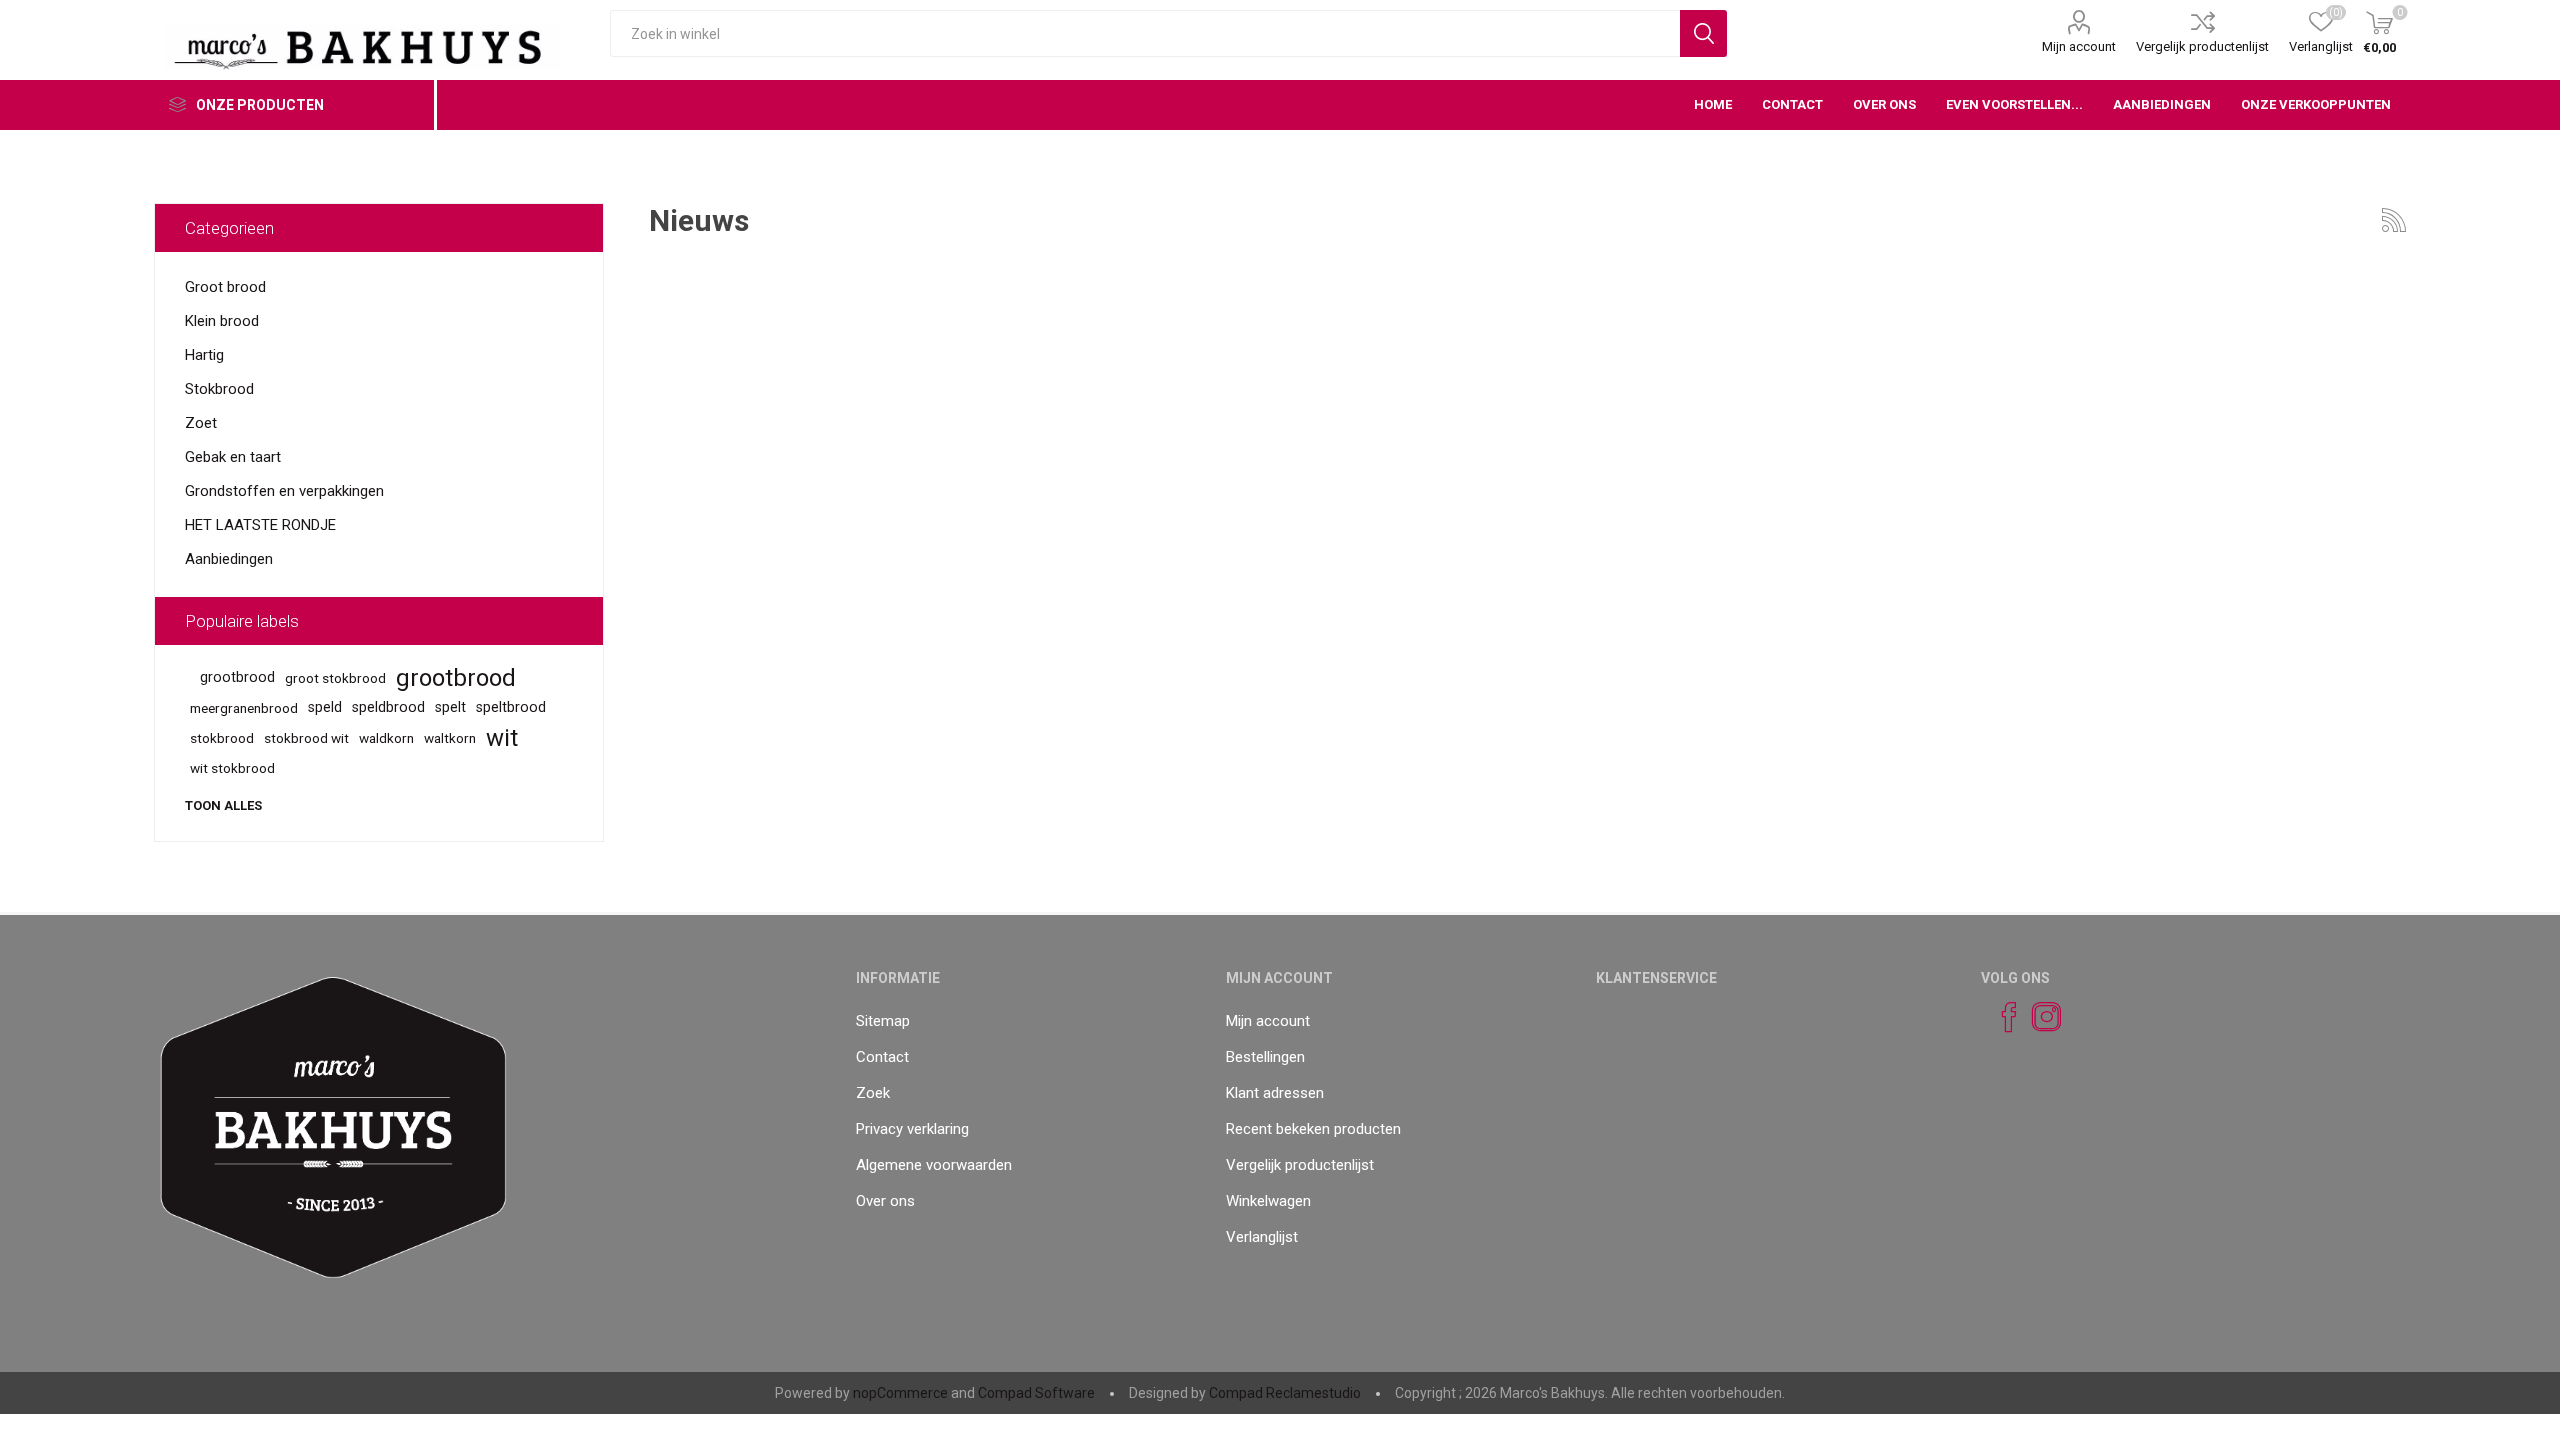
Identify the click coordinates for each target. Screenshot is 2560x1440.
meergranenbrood (244, 708)
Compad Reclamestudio (1285, 1393)
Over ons (885, 1201)
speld (325, 707)
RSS (2394, 220)
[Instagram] (2038, 1017)
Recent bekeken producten (1313, 1129)
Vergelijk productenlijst (2202, 46)
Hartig (204, 355)
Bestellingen (1265, 1057)
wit (502, 738)
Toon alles (223, 805)
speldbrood (388, 707)
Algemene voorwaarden (934, 1165)
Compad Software (1036, 1393)
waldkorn (386, 738)
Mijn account (2079, 46)
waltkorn (450, 738)
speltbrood (511, 707)
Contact (882, 1057)
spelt (450, 707)
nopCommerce (900, 1393)
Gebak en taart (233, 457)
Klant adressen (1275, 1093)
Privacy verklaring (912, 1129)
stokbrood (222, 738)
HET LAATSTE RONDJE (260, 525)
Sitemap (883, 1021)
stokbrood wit (306, 738)
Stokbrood (219, 389)
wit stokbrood (232, 768)
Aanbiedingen (229, 559)
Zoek (873, 1093)
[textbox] (1144, 33)
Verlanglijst (1262, 1237)
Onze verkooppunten (2316, 104)
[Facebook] (2000, 1017)
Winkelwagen (1268, 1201)
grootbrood (237, 677)
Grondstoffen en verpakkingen (284, 491)
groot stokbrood (335, 678)
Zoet (201, 423)
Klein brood (222, 321)
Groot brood (225, 287)
